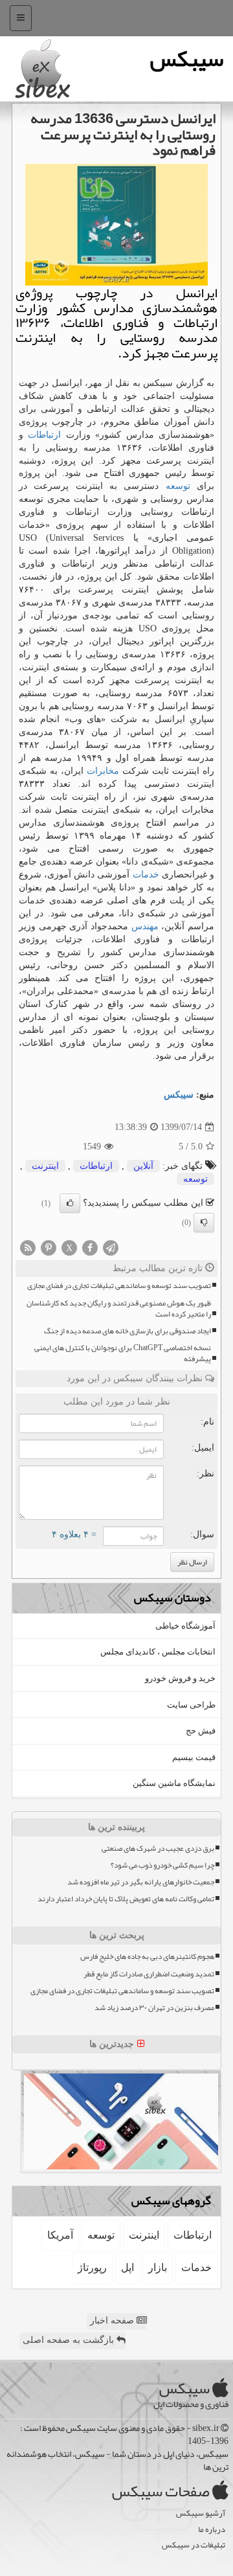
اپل (128, 2267)
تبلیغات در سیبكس (194, 2545)
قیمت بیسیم (194, 1757)
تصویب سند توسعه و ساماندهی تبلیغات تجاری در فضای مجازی (119, 1286)
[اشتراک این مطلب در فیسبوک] (90, 1248)
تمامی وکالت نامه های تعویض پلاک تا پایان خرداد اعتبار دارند (126, 1899)
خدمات (146, 875)
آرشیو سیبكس (201, 2514)
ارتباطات (44, 435)
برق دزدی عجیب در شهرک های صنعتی (158, 1848)
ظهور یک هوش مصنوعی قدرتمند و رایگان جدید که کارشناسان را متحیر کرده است (119, 1309)
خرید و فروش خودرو (180, 1678)
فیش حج (201, 1731)
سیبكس (179, 1095)
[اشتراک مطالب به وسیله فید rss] (28, 1248)
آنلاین (143, 1166)
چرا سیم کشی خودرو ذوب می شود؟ (162, 1865)
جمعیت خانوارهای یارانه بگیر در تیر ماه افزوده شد (141, 1882)
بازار (158, 2267)
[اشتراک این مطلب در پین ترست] (49, 1248)
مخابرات (103, 771)
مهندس (145, 926)
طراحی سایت (191, 1705)
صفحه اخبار (113, 2321)
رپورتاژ (92, 2267)
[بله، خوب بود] (70, 1203)
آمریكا (60, 2235)
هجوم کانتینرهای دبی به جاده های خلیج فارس (147, 1957)
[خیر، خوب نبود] (204, 1223)
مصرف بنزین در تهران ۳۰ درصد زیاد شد (154, 2008)
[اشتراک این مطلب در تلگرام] (111, 1248)
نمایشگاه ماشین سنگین (174, 1783)
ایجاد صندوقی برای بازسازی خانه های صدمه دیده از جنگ (128, 1331)
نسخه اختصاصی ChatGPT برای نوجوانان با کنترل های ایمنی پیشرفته (123, 1353)
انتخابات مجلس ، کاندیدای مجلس (158, 1652)
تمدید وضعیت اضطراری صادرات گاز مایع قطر (149, 1974)
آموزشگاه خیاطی (185, 1626)
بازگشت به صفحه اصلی (70, 2340)
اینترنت (45, 1166)
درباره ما (212, 2530)
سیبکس (187, 59)
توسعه (178, 486)
